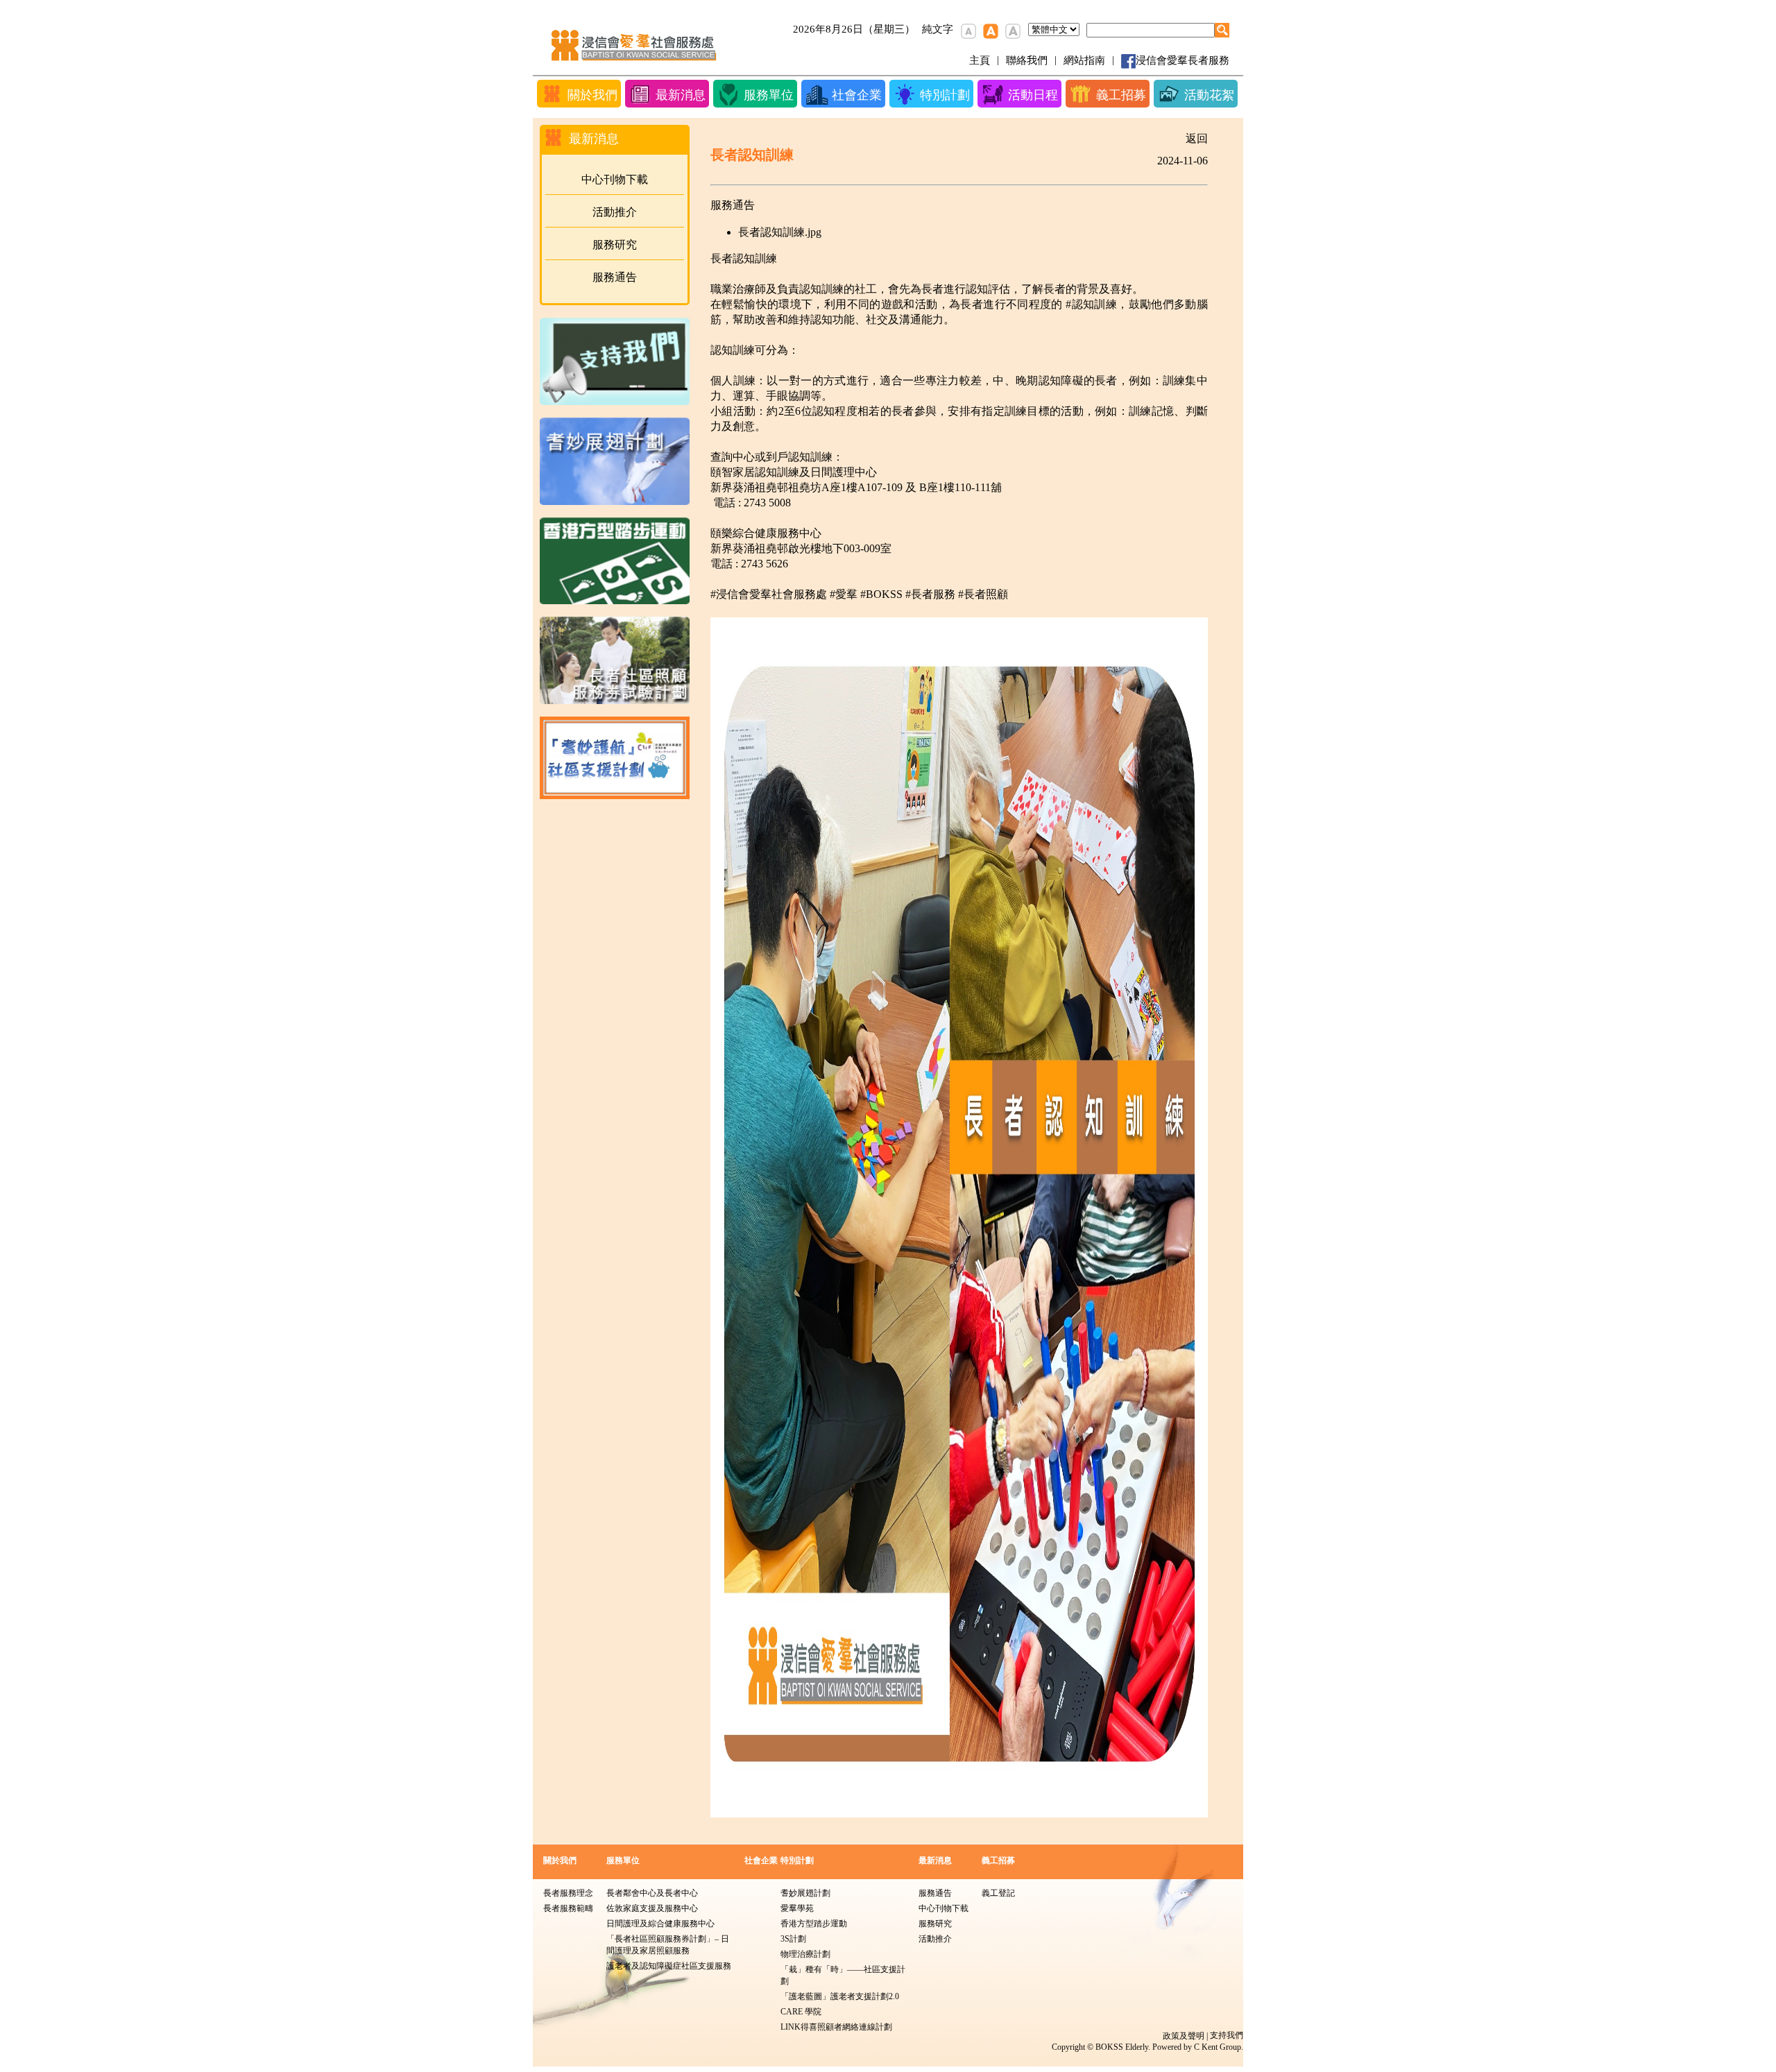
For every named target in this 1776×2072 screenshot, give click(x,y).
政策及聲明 (1184, 2036)
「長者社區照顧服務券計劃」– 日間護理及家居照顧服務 (668, 1945)
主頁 (980, 60)
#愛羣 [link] (844, 594)
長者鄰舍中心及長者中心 (652, 1893)
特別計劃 (797, 1860)
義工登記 (998, 1893)
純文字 (938, 29)
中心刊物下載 (615, 179)
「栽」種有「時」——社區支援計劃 (843, 1975)
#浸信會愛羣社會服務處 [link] (769, 594)
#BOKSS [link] (881, 594)
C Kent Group (1218, 2047)
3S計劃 (793, 1939)
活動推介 (615, 212)
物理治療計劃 (805, 1954)
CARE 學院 (801, 2012)
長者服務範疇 (568, 1908)
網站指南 (1084, 60)
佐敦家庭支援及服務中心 (652, 1908)
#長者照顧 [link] (983, 594)
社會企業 (761, 1860)
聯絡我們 (1027, 60)
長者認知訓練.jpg (780, 232)
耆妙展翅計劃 (805, 1893)
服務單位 (623, 1860)
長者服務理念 (568, 1893)
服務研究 (615, 245)
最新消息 (935, 1860)
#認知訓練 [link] (1091, 304)
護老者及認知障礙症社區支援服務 (669, 1966)
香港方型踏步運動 (814, 1924)
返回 (1197, 138)
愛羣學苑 (797, 1908)
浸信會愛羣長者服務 (1182, 60)
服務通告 (615, 277)
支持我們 (1227, 2035)
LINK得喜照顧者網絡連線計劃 (836, 2027)
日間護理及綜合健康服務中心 (660, 1924)
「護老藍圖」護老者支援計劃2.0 (840, 1996)
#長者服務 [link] (930, 594)
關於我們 (560, 1860)
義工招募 (998, 1860)
